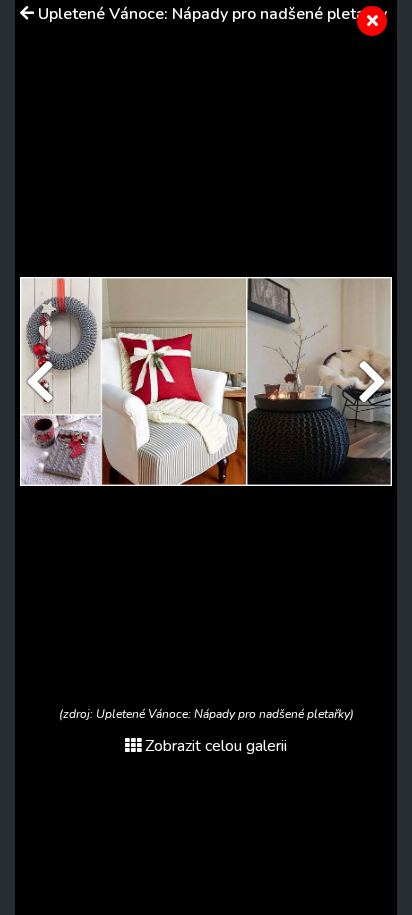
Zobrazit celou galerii (216, 746)
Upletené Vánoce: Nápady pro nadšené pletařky (212, 14)
